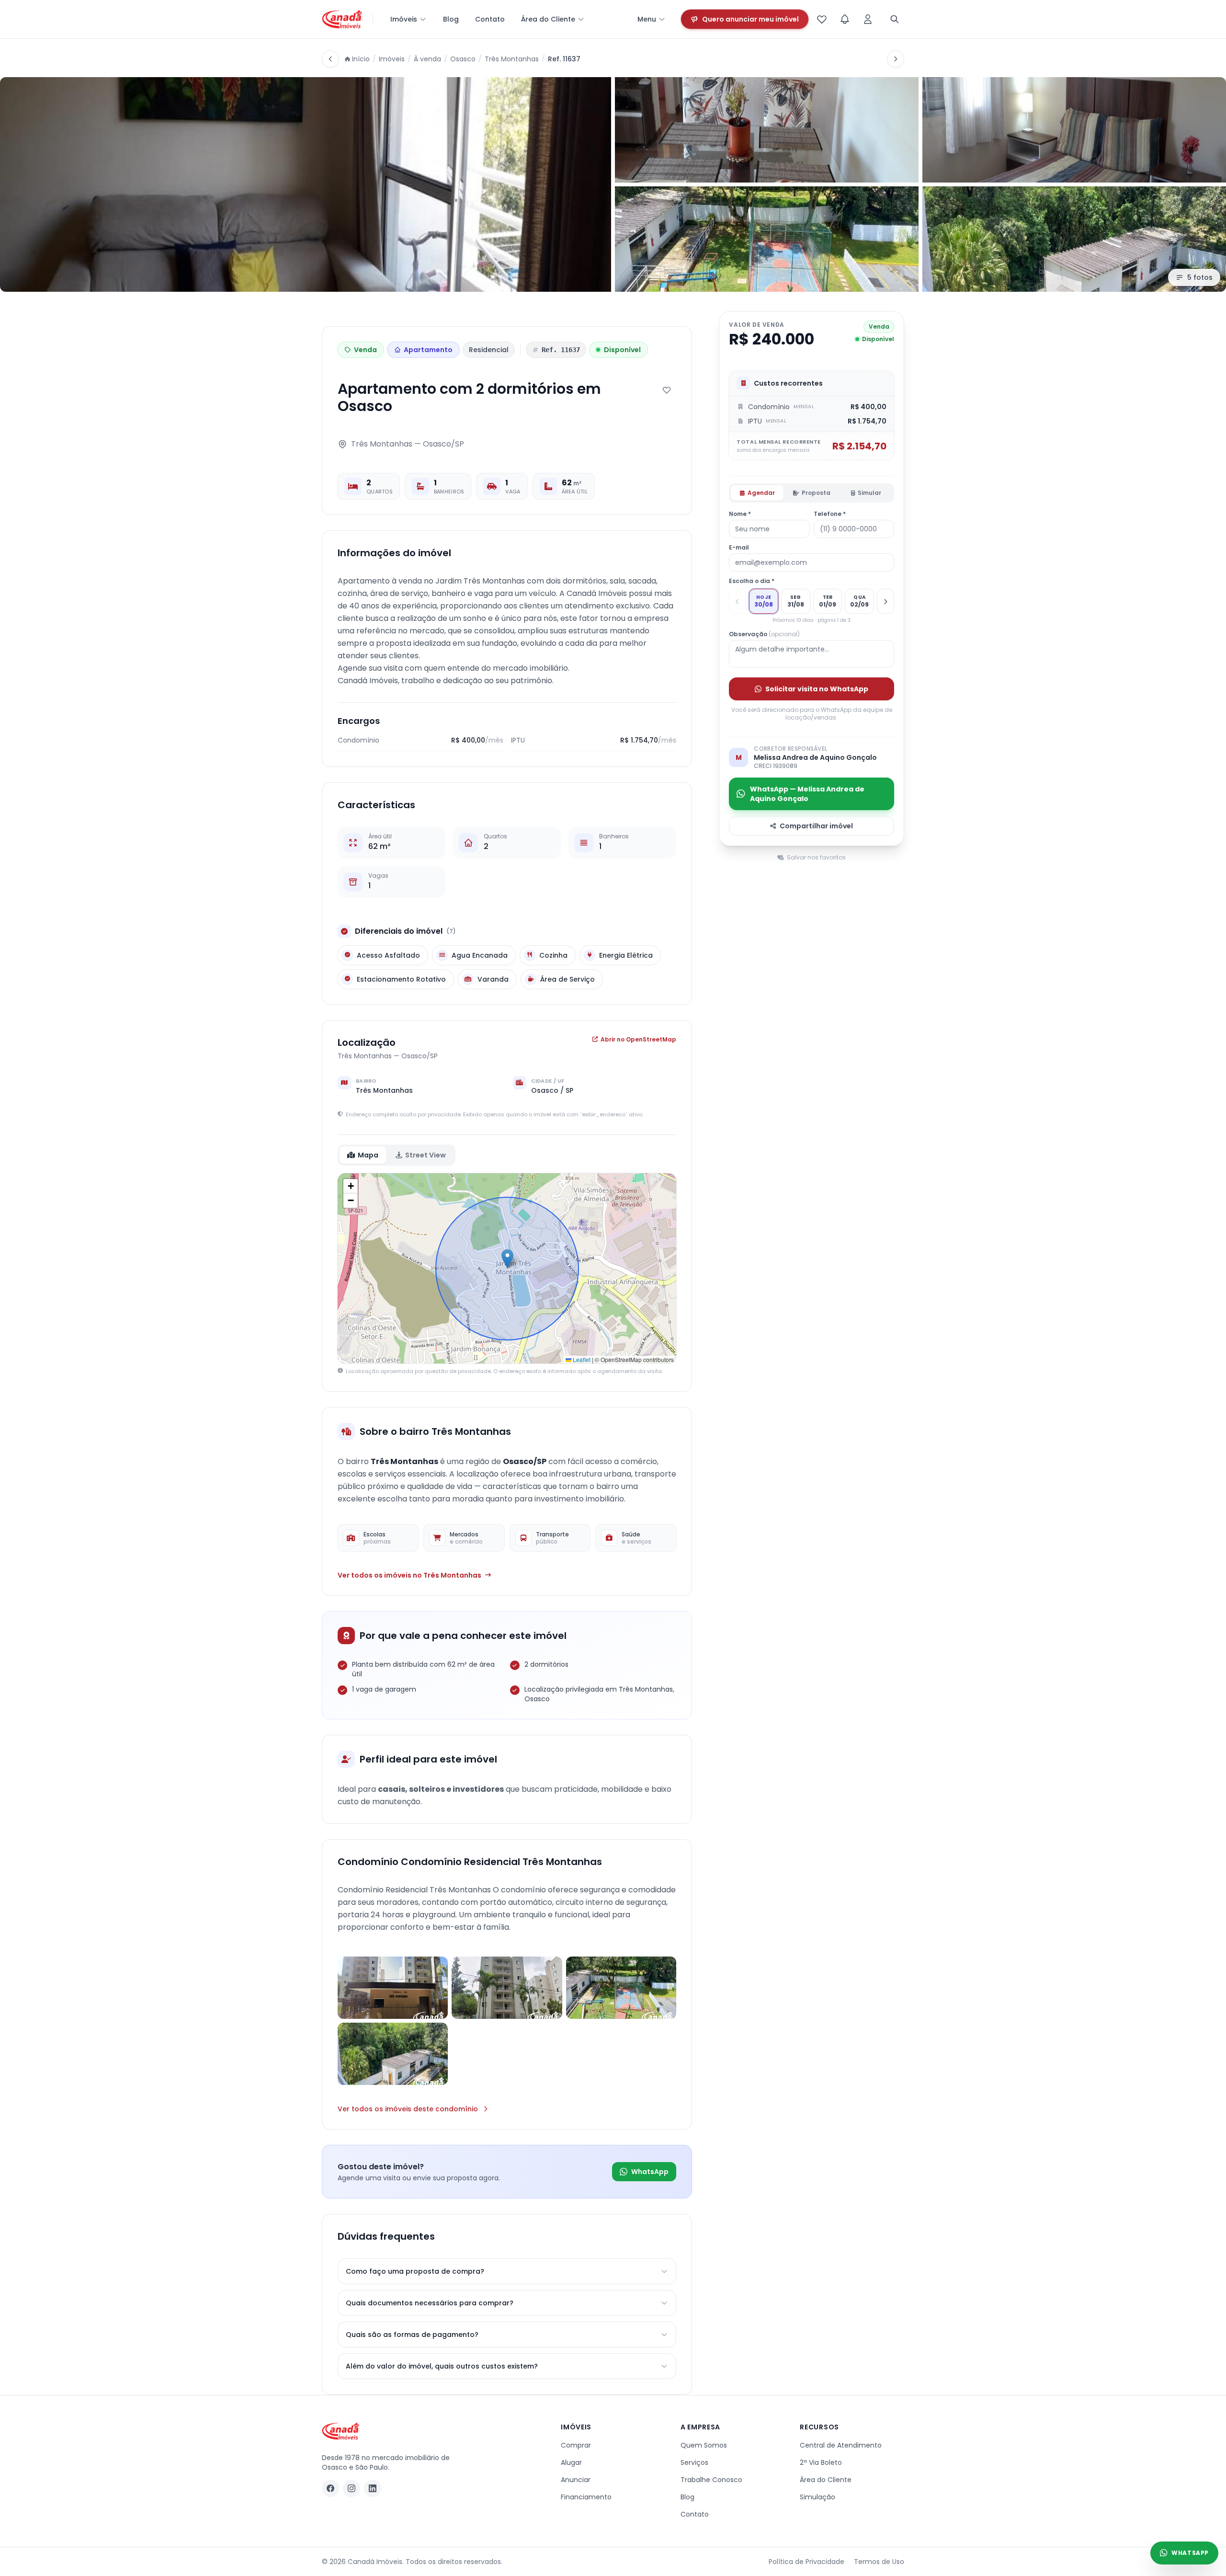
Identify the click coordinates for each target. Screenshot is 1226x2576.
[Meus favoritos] (822, 19)
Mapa (368, 1155)
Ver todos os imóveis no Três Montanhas (409, 1575)
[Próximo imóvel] (896, 59)
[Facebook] (330, 2488)
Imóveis (404, 19)
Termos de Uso (879, 2562)
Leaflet (581, 1359)
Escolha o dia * (752, 581)
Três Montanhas (512, 59)
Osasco (463, 59)
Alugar (571, 2462)
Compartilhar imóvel (816, 825)
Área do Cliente (548, 19)
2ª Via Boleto (821, 2462)
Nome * (740, 514)
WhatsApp (650, 2172)
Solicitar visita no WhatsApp (817, 688)
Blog (451, 19)
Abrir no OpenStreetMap (638, 1040)
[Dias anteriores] (738, 601)
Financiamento (586, 2497)
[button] (507, 1259)
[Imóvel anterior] (330, 59)
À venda (427, 59)
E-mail (739, 548)
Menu (647, 19)
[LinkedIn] (373, 2488)
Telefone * (830, 514)
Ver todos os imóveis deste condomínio (408, 2109)
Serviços (694, 2462)
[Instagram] (352, 2488)
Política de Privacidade (806, 2562)
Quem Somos (704, 2445)
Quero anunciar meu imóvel (750, 19)
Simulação (817, 2497)
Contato (490, 19)
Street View (426, 1155)
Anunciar (576, 2480)
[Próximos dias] (885, 601)
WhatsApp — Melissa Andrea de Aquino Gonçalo (807, 793)
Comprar (576, 2445)
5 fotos (1200, 277)
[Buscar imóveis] (895, 19)
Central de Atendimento (841, 2445)
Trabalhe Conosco (711, 2480)
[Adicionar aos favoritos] (667, 390)
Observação (764, 634)
